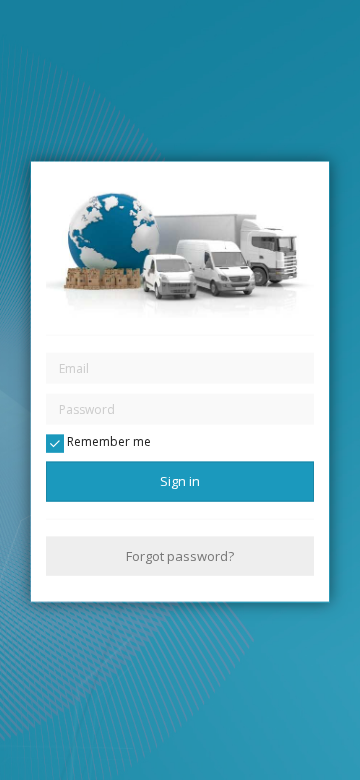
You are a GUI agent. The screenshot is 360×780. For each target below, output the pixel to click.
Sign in (180, 481)
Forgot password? (180, 555)
